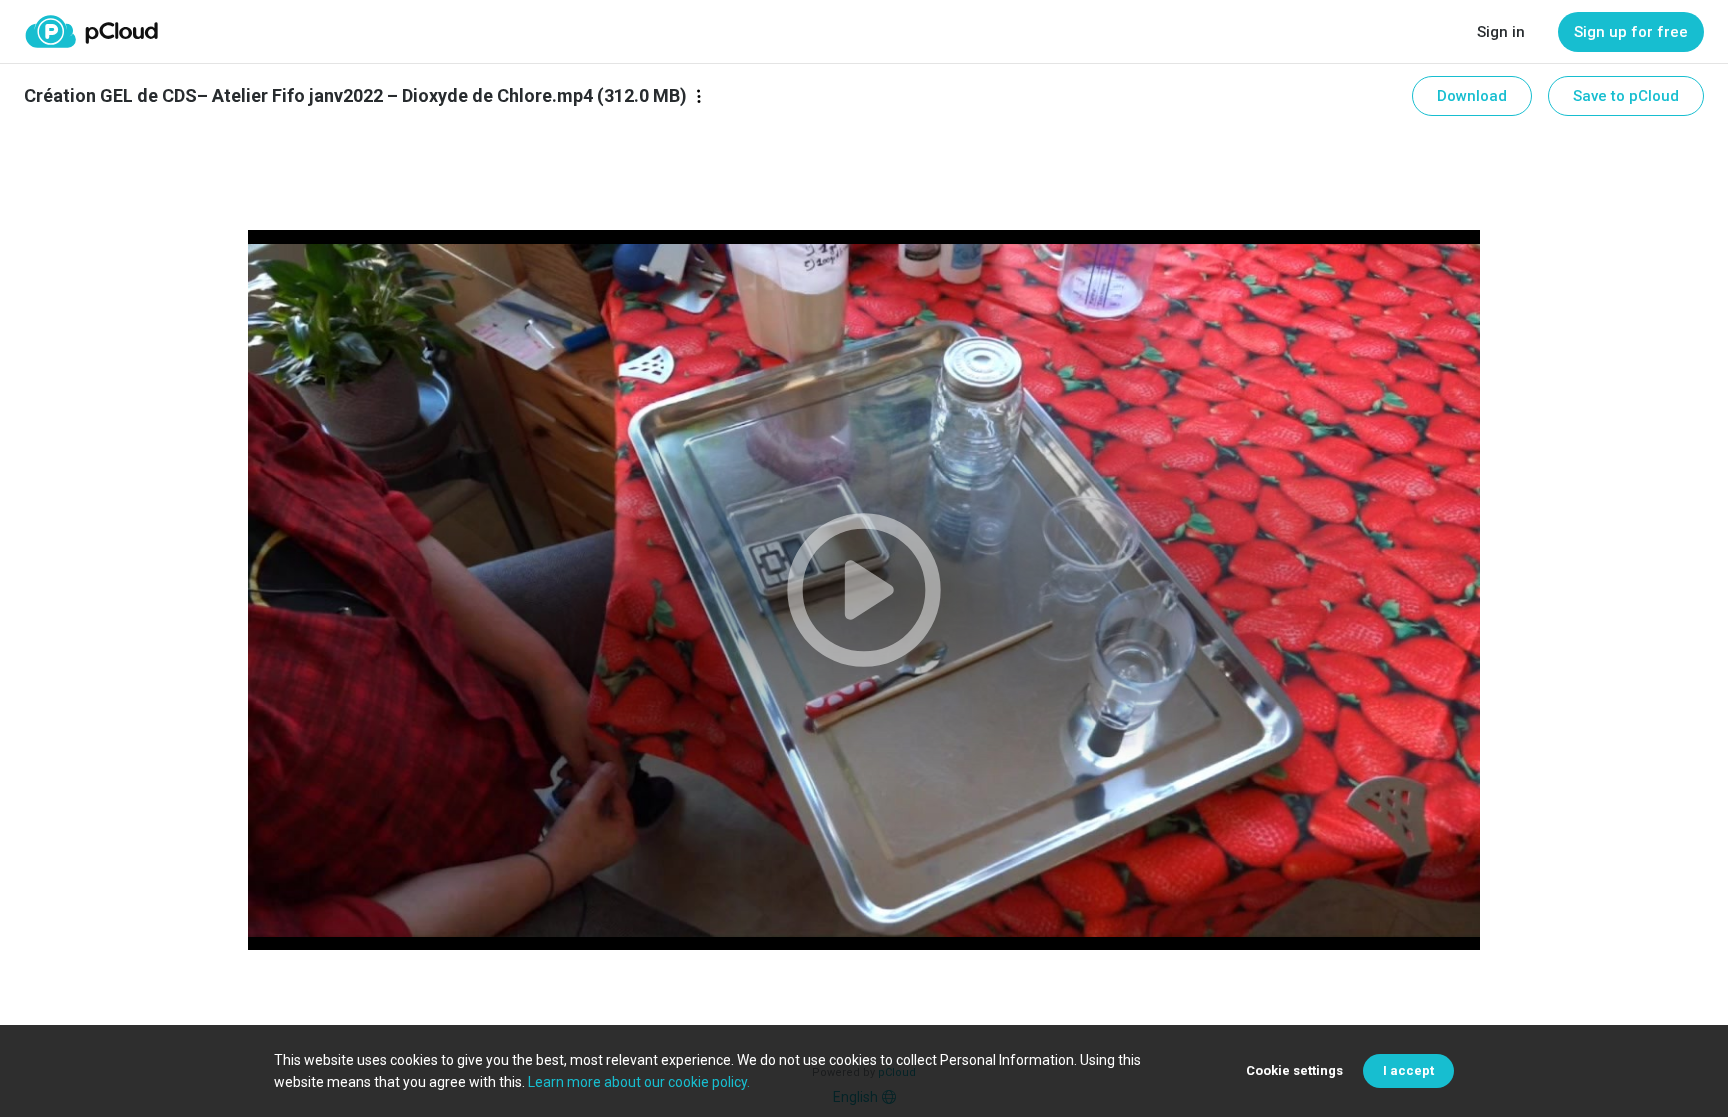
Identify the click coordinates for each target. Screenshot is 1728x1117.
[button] (864, 590)
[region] (864, 590)
